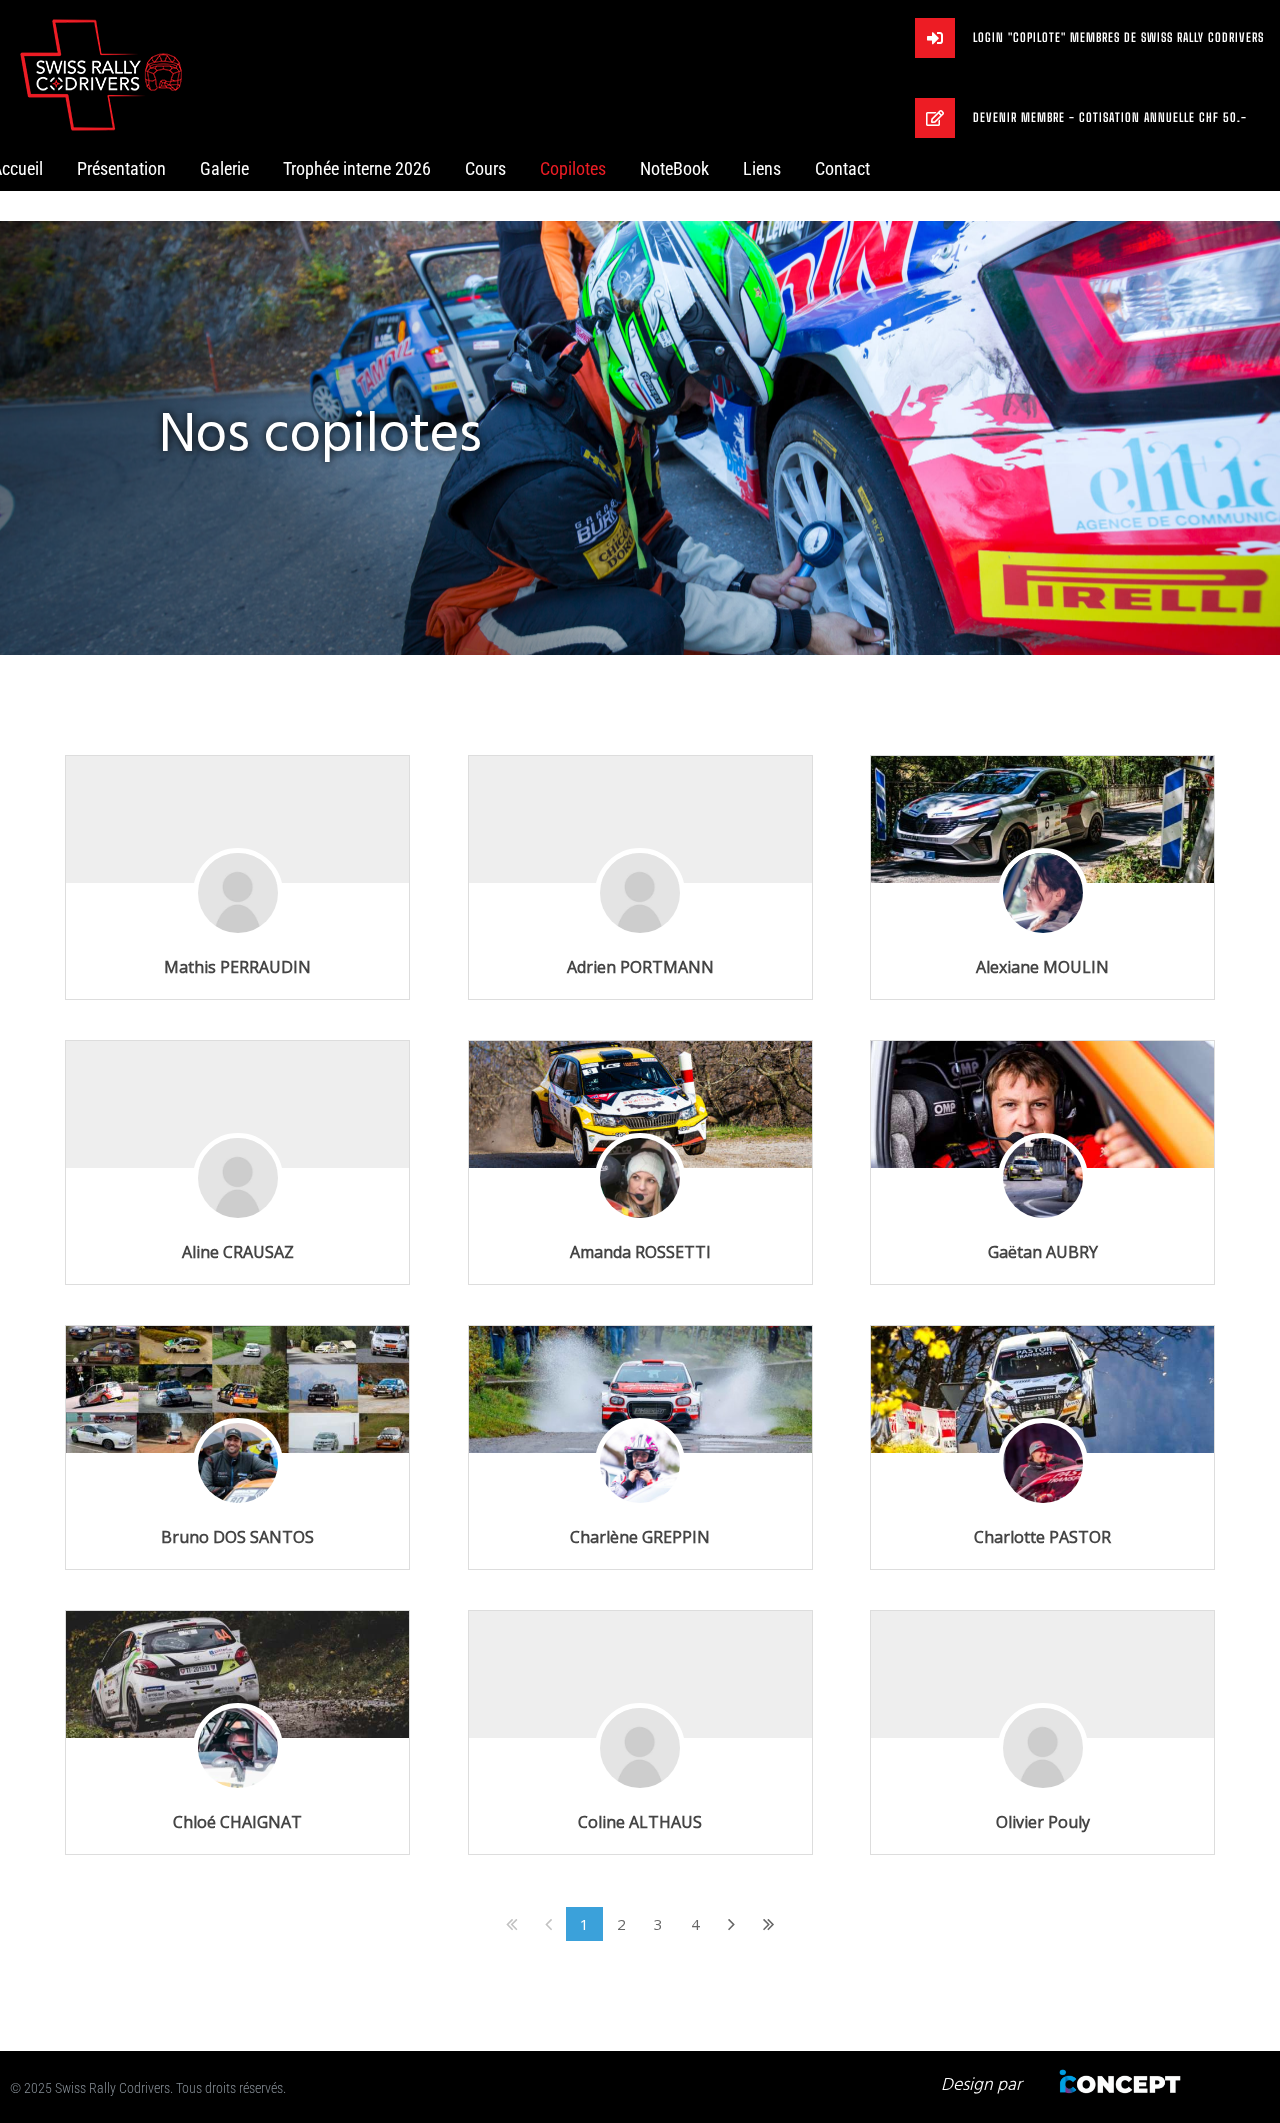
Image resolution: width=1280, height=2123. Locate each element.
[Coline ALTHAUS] (640, 1777)
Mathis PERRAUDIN (237, 967)
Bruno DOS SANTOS (237, 1537)
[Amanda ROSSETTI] (640, 1104)
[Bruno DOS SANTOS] (237, 1389)
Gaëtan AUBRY (1043, 1252)
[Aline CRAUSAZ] (238, 1207)
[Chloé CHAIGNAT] (237, 1674)
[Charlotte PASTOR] (1042, 1389)
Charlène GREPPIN (640, 1537)
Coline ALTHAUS (640, 1822)
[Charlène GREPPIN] (640, 1389)
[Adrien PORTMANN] (640, 922)
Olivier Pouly (1043, 1822)
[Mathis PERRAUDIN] (238, 922)
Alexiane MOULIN (1042, 967)
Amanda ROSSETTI (640, 1252)
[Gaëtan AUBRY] (1042, 1104)
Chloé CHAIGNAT (237, 1822)
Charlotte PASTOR (1042, 1537)
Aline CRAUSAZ (238, 1252)
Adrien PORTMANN (640, 967)
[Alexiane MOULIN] (1042, 819)
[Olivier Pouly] (1043, 1777)
